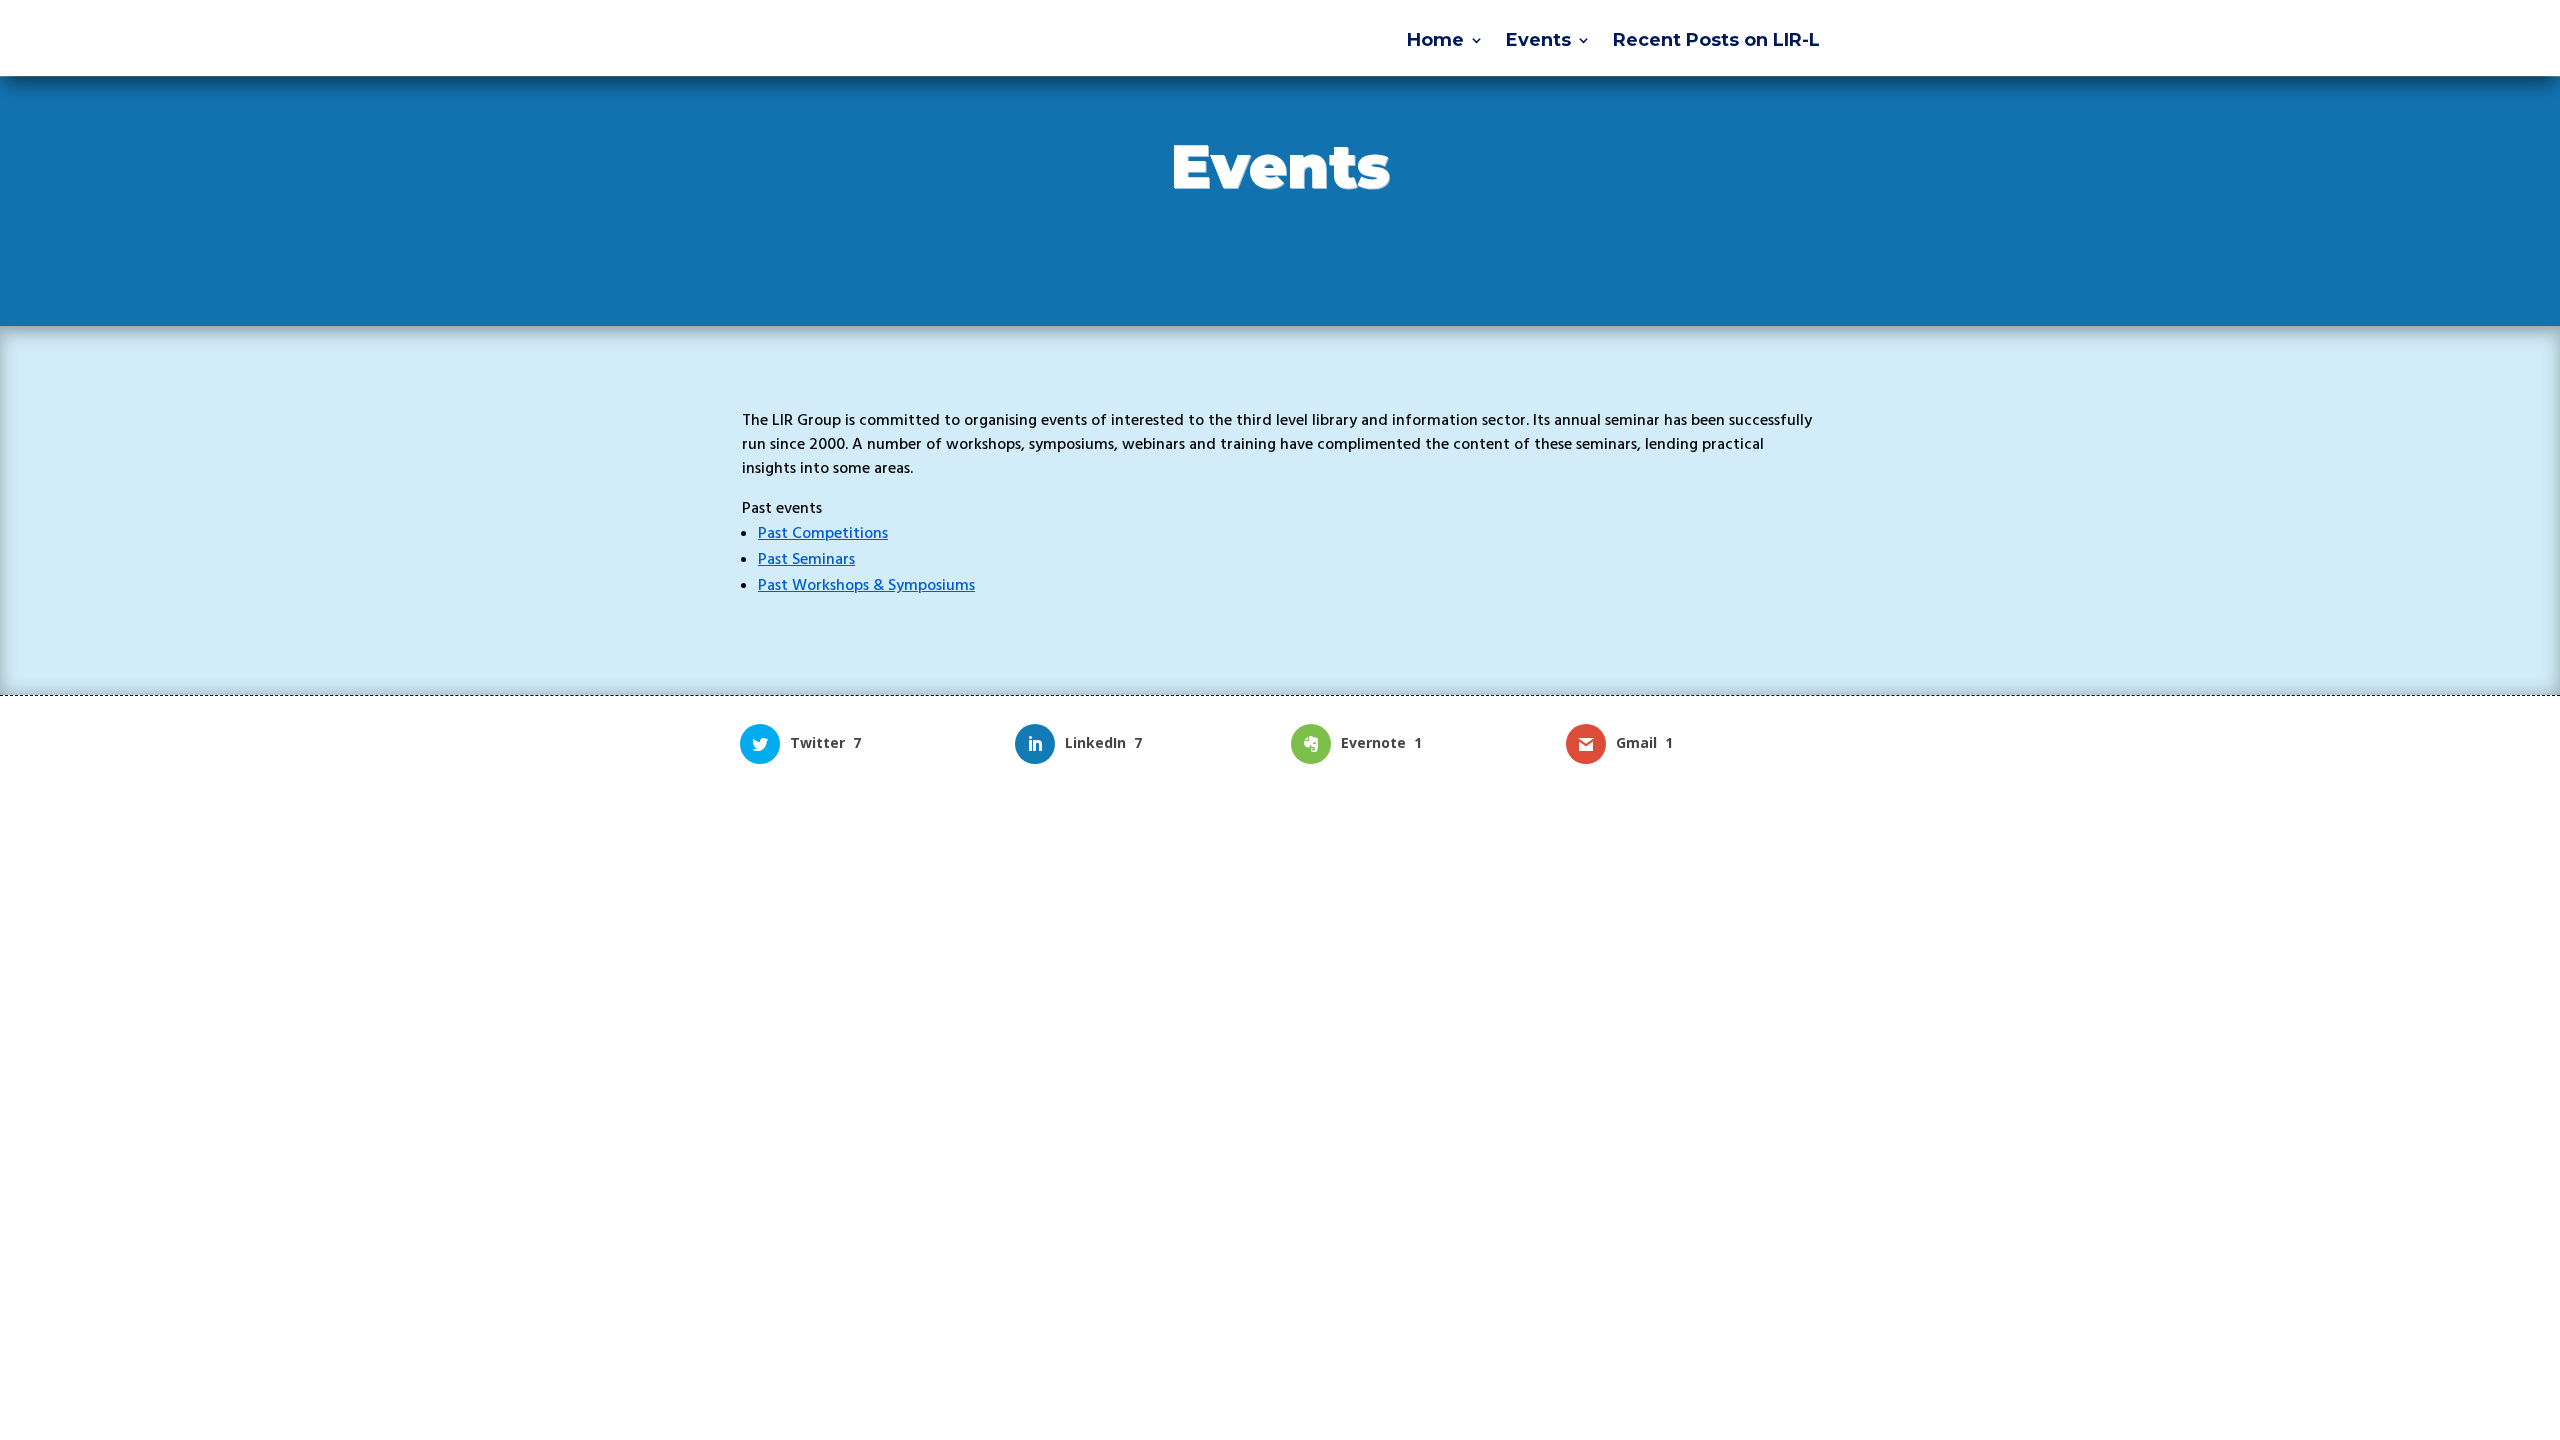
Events (1538, 42)
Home (1435, 42)
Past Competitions (823, 533)
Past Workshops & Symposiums (866, 585)
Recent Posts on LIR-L (1716, 42)
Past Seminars (806, 559)
